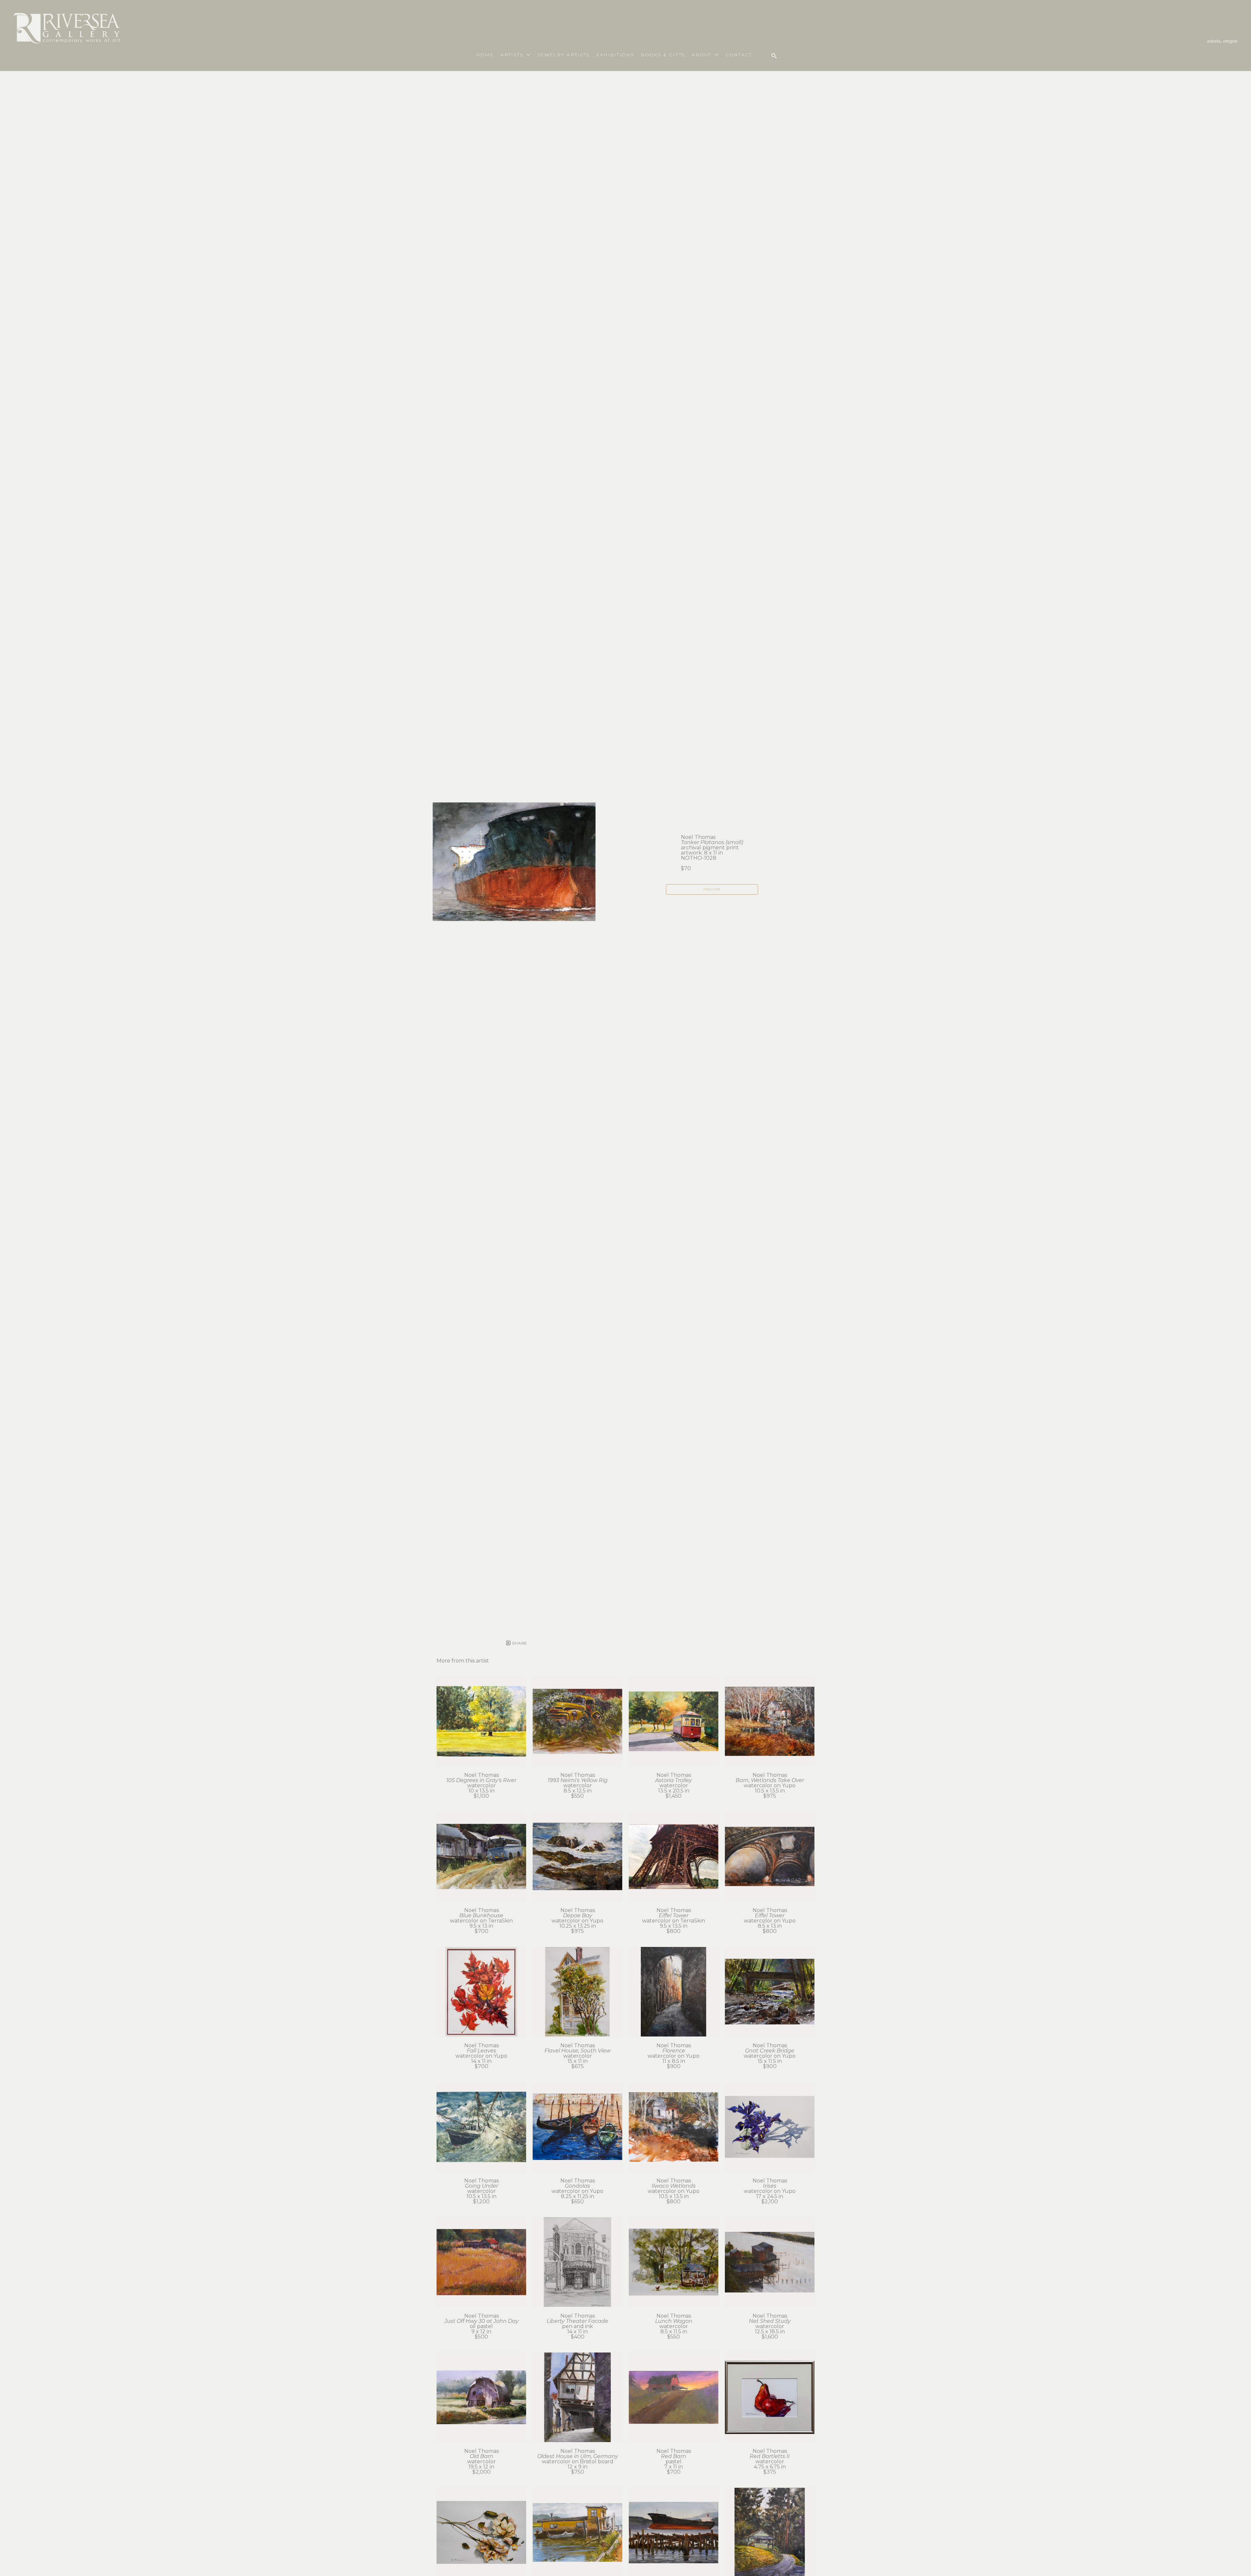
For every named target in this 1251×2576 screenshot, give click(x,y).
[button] (516, 55)
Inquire (712, 889)
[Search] (774, 56)
